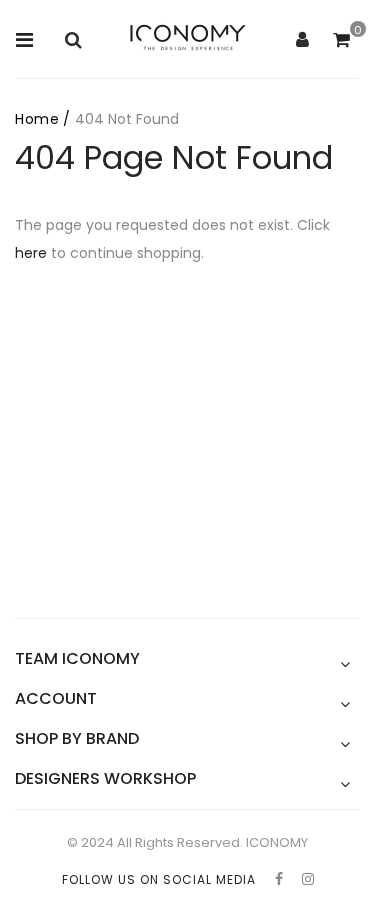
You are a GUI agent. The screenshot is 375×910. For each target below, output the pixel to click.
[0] (341, 41)
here (31, 253)
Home (37, 119)
